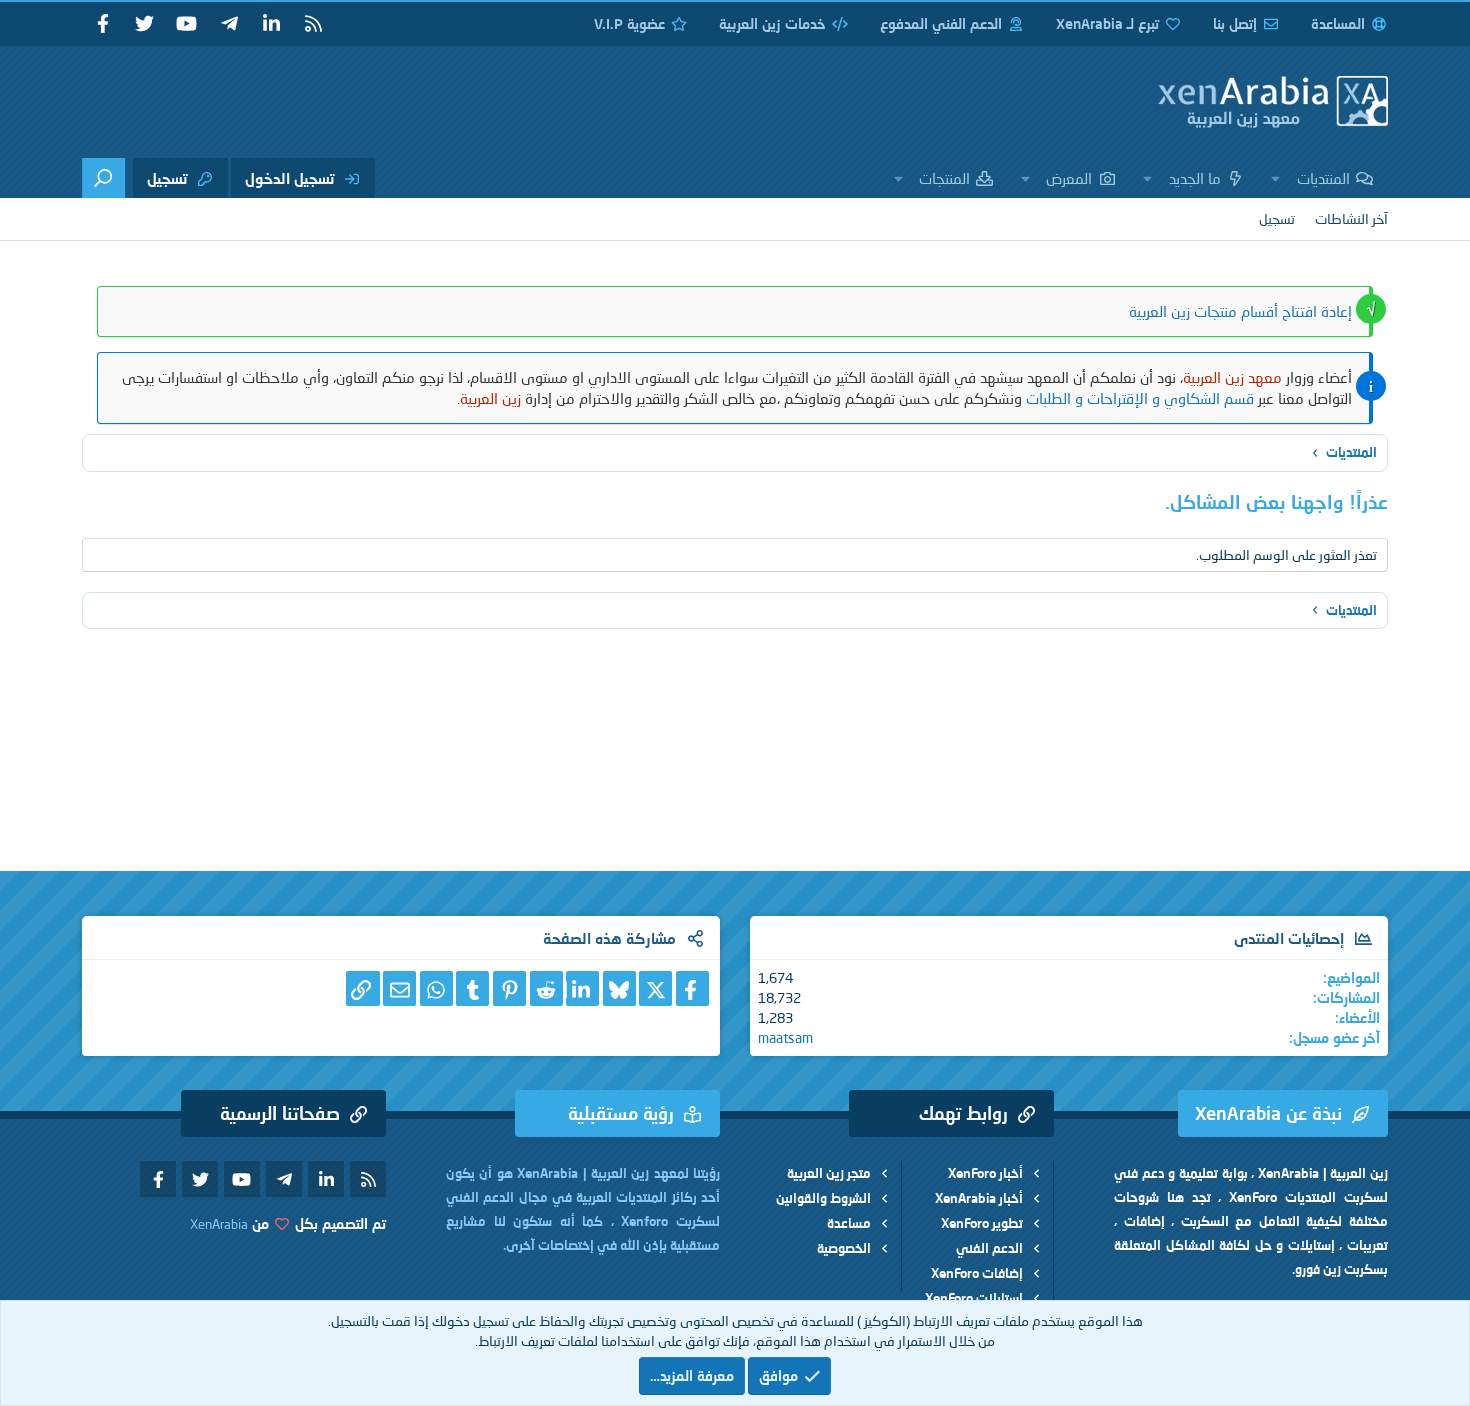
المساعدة (1338, 23)
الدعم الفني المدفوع (941, 23)
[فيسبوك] (692, 988)
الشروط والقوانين (823, 1198)
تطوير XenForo (982, 1223)
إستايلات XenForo (974, 1298)
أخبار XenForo (985, 1173)
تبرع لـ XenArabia (1107, 23)
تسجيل (1277, 218)
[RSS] (313, 24)
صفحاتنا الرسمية (280, 1113)
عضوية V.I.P (629, 23)
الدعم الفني (989, 1248)
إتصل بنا (1235, 23)
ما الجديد (1195, 178)
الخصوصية (844, 1248)
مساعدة (849, 1223)
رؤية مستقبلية (621, 1113)
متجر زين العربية (829, 1173)
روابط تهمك (963, 1113)
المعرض (1069, 178)
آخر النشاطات (1351, 218)
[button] (1276, 178)
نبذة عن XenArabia (1268, 1113)
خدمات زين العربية (772, 23)
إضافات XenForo (977, 1273)
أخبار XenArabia (979, 1198)
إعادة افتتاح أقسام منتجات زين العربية (1240, 311)
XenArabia (219, 1224)
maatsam (785, 1037)
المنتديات (1323, 178)
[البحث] (103, 178)
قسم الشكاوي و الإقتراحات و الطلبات (1140, 398)
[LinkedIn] (582, 988)
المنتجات (944, 178)
